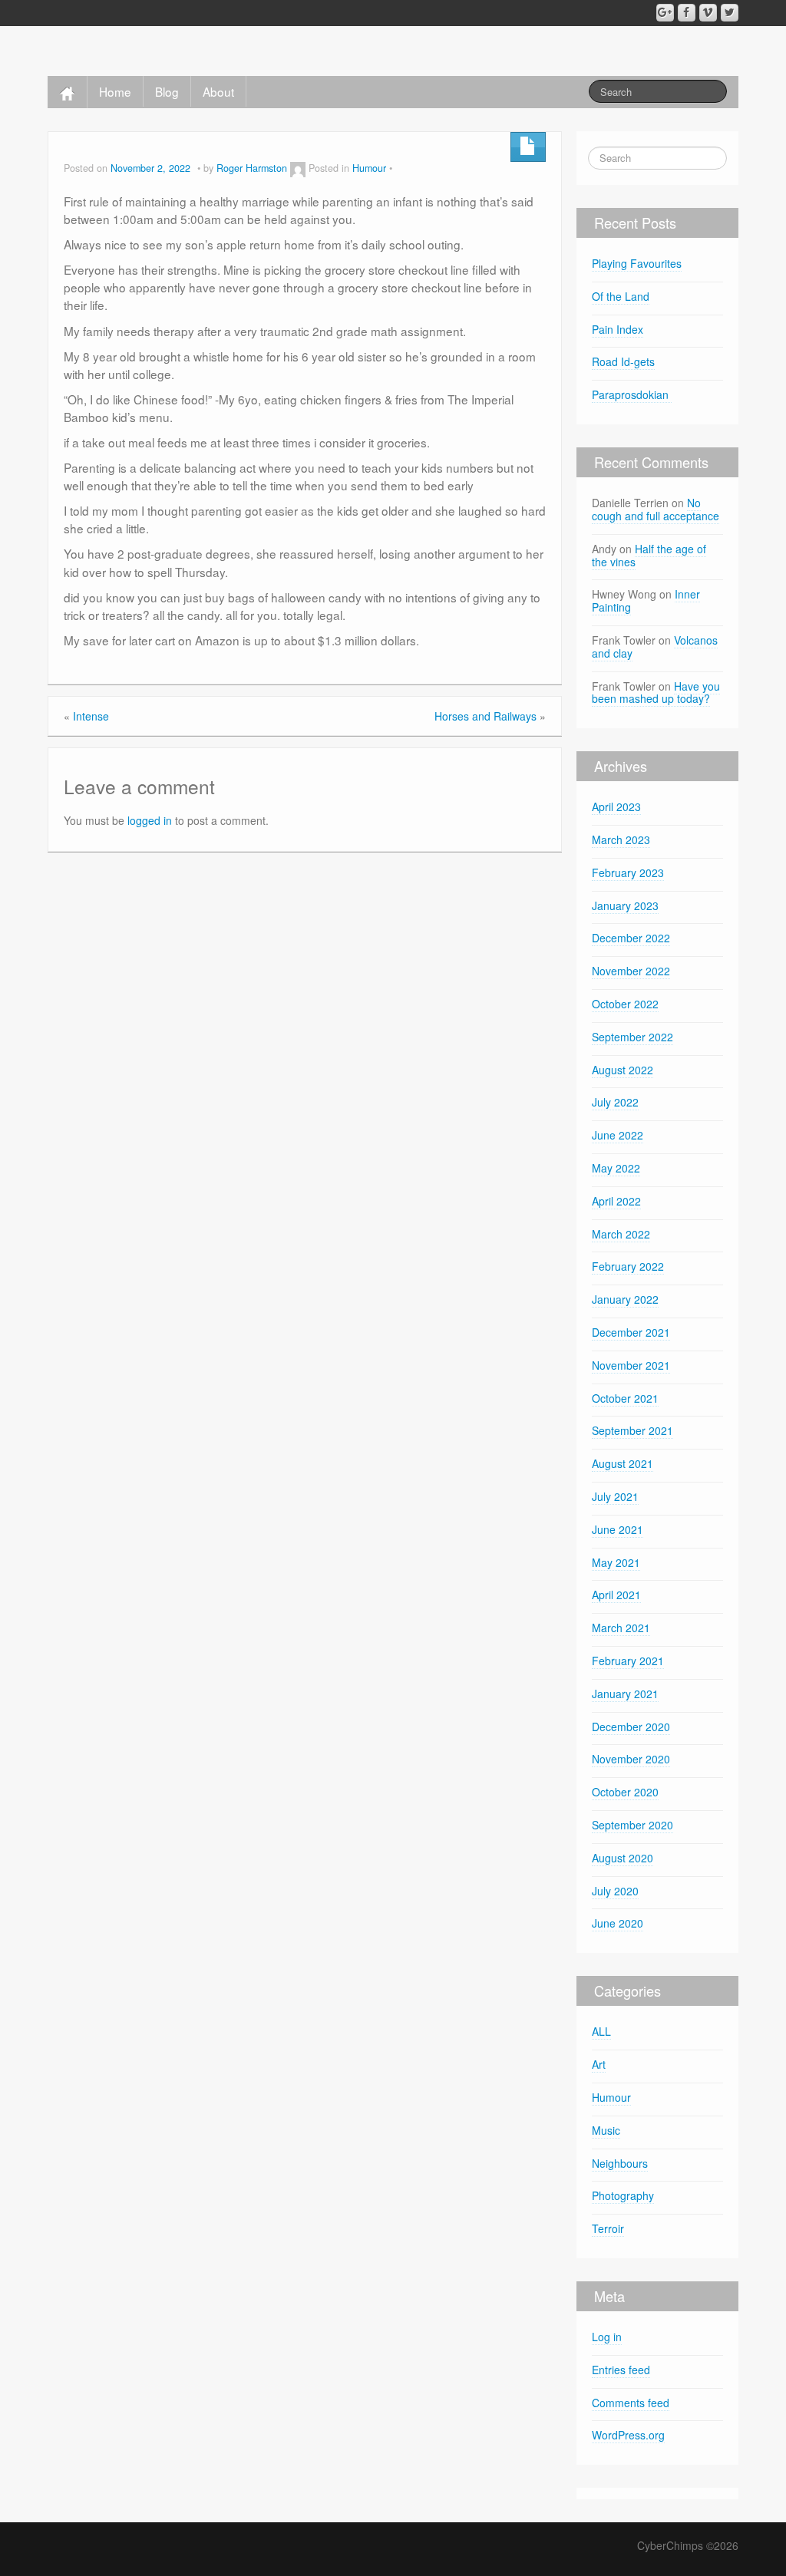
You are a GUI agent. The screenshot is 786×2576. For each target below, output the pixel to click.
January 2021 (625, 1694)
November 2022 (631, 971)
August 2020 (623, 1858)
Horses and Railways (485, 716)
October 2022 (625, 1004)
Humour (369, 168)
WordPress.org (628, 2435)
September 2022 (632, 1037)
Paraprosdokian (632, 394)
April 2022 (616, 1201)
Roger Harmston (252, 168)
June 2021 (618, 1529)
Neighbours (620, 2163)
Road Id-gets (623, 361)
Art (599, 2064)
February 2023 (628, 872)
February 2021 (628, 1661)
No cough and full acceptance (656, 509)
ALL (601, 2031)
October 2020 (625, 1792)
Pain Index (618, 329)
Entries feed (621, 2370)
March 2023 (621, 839)
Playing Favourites (637, 263)
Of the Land (621, 296)
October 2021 (625, 1398)
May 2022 (616, 1168)
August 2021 (623, 1463)
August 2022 (623, 1070)
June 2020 (618, 1923)
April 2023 (616, 806)
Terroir (608, 2228)
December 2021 (631, 1332)
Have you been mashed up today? (656, 693)
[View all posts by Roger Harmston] (298, 168)
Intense (91, 716)
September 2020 (632, 1825)
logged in (150, 820)
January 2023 (625, 905)
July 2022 (615, 1102)
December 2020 (631, 1727)
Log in (607, 2337)
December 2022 (631, 938)
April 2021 (616, 1595)
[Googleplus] (665, 13)
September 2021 (632, 1430)
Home (115, 91)
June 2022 (618, 1135)
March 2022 (621, 1234)
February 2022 (628, 1266)
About (218, 91)
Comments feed (631, 2403)
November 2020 (631, 1759)
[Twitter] (730, 13)
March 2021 (621, 1628)
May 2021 (616, 1562)
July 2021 (615, 1496)
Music (606, 2130)
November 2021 (631, 1365)
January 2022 (625, 1299)
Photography (623, 2195)
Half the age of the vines (649, 555)
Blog (167, 91)
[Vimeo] (708, 13)
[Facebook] (687, 13)
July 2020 (615, 1891)
